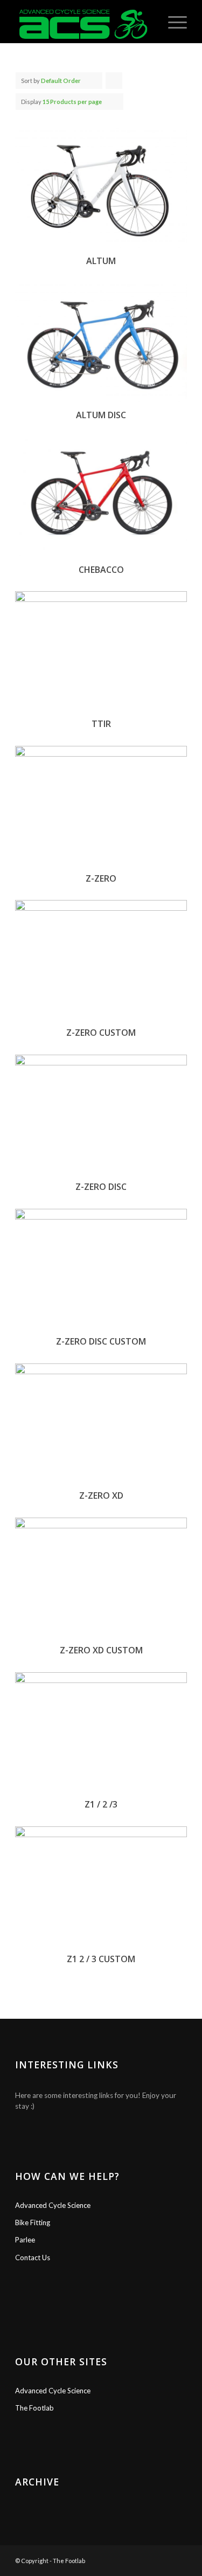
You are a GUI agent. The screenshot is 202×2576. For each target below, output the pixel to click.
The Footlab (34, 2408)
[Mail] (179, 2559)
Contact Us (33, 2258)
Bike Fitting (33, 2222)
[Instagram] (163, 2559)
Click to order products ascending (114, 83)
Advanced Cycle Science (53, 2205)
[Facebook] (147, 2559)
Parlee (25, 2240)
